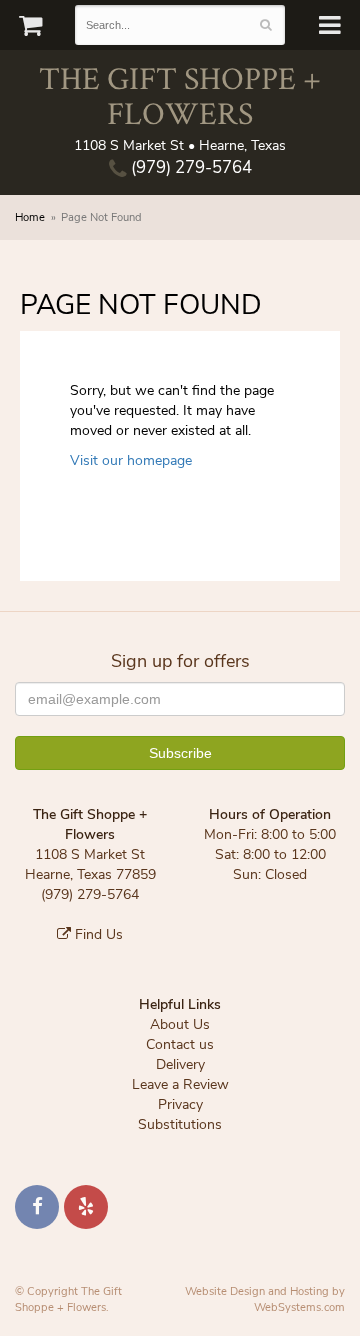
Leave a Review (180, 1084)
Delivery (180, 1064)
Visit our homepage (131, 460)
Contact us (180, 1044)
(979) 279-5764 (189, 167)
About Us (180, 1024)
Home (30, 217)
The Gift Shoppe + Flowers (180, 95)
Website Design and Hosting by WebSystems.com (265, 1299)
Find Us (97, 934)
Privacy (180, 1104)
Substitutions (180, 1124)
